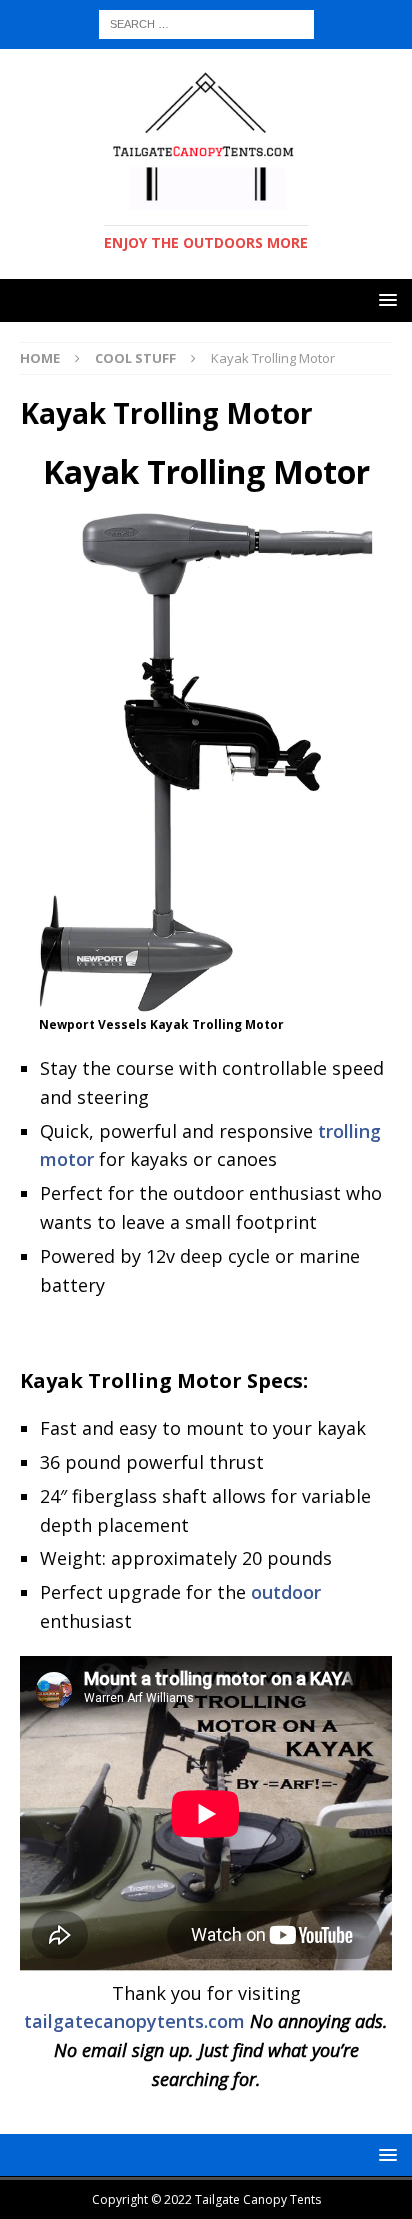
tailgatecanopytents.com (134, 2021)
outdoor (286, 1592)
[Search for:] (206, 22)
